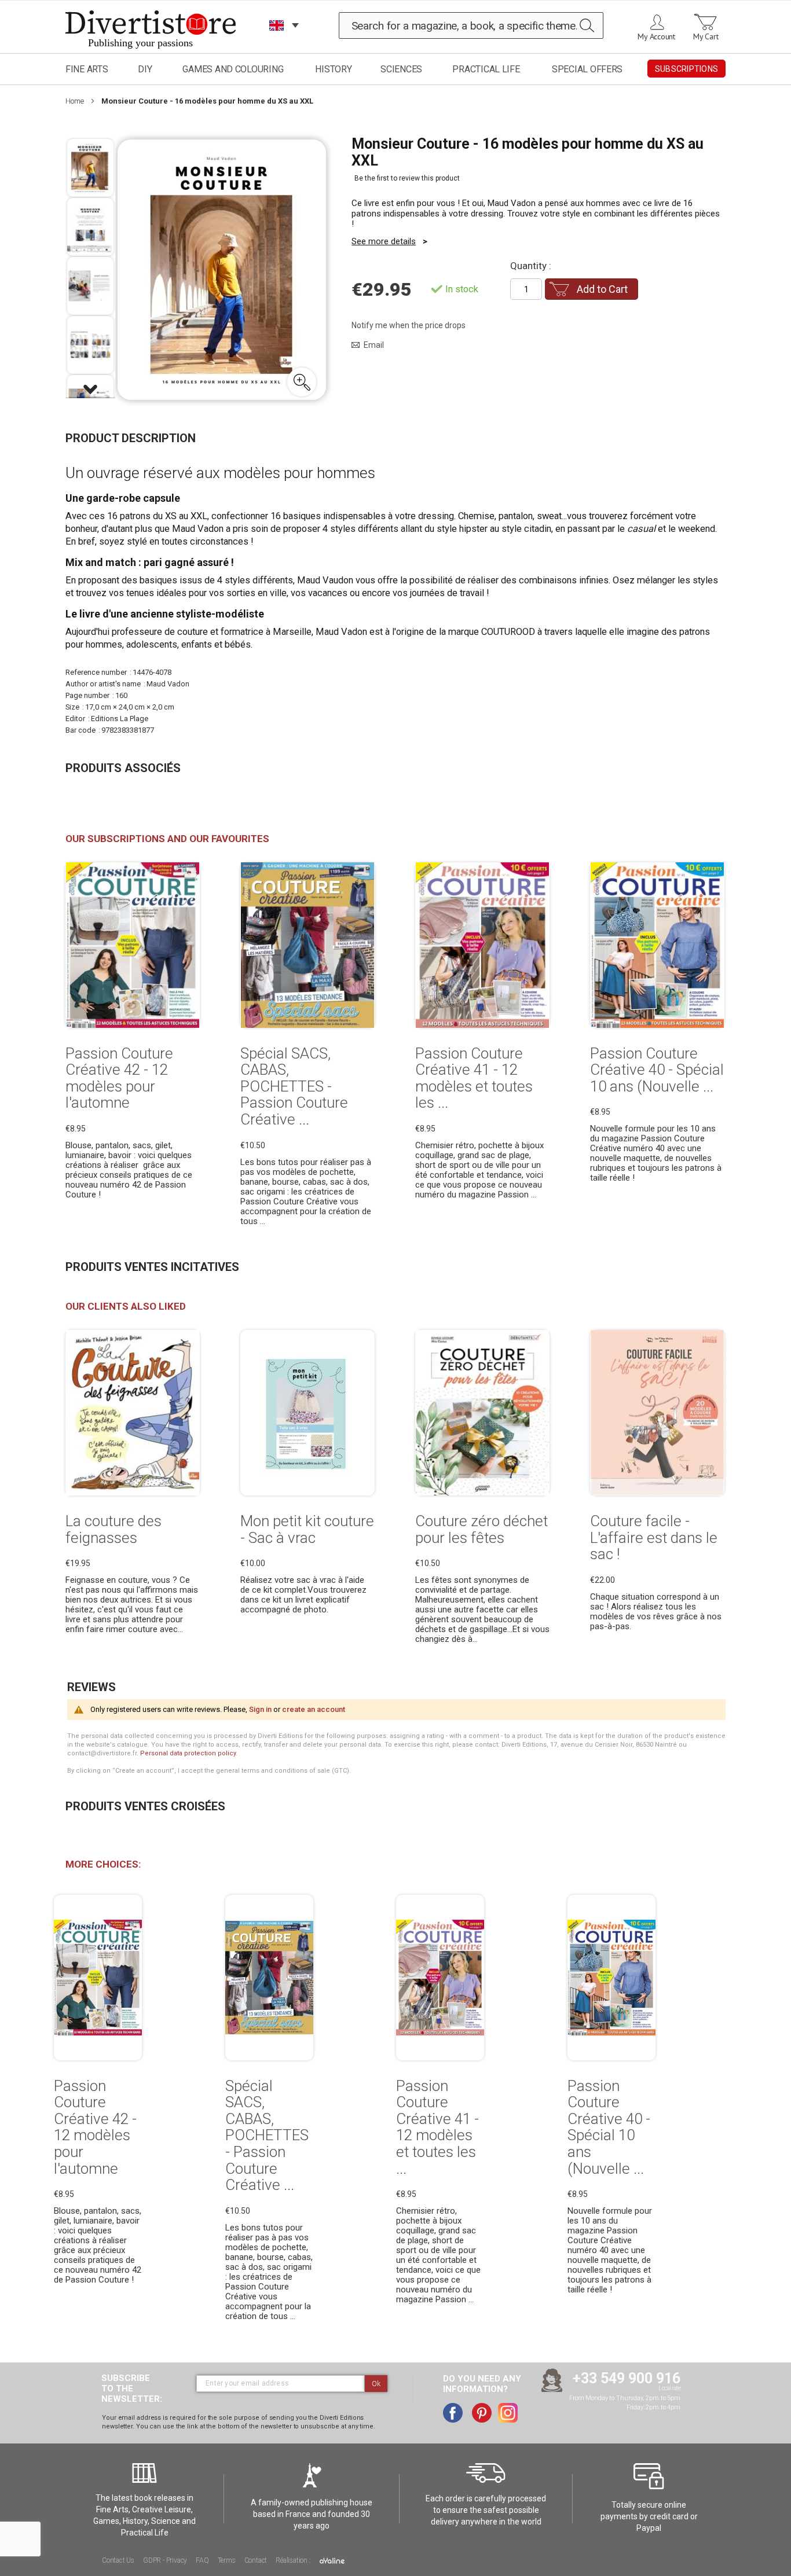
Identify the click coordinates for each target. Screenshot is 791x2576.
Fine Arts (87, 69)
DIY (145, 69)
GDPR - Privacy (165, 2560)
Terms (227, 2560)
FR (277, 40)
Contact (256, 2560)
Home (75, 101)
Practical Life (486, 69)
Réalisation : (294, 2560)
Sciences (401, 69)
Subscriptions (686, 69)
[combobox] (471, 25)
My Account (656, 36)
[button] (302, 382)
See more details (384, 241)
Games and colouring (233, 69)
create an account (314, 1709)
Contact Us (118, 2560)
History (333, 69)
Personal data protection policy (188, 1753)
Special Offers (587, 69)
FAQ (202, 2560)
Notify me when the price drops (409, 325)
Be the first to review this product (407, 178)
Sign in (260, 1709)
